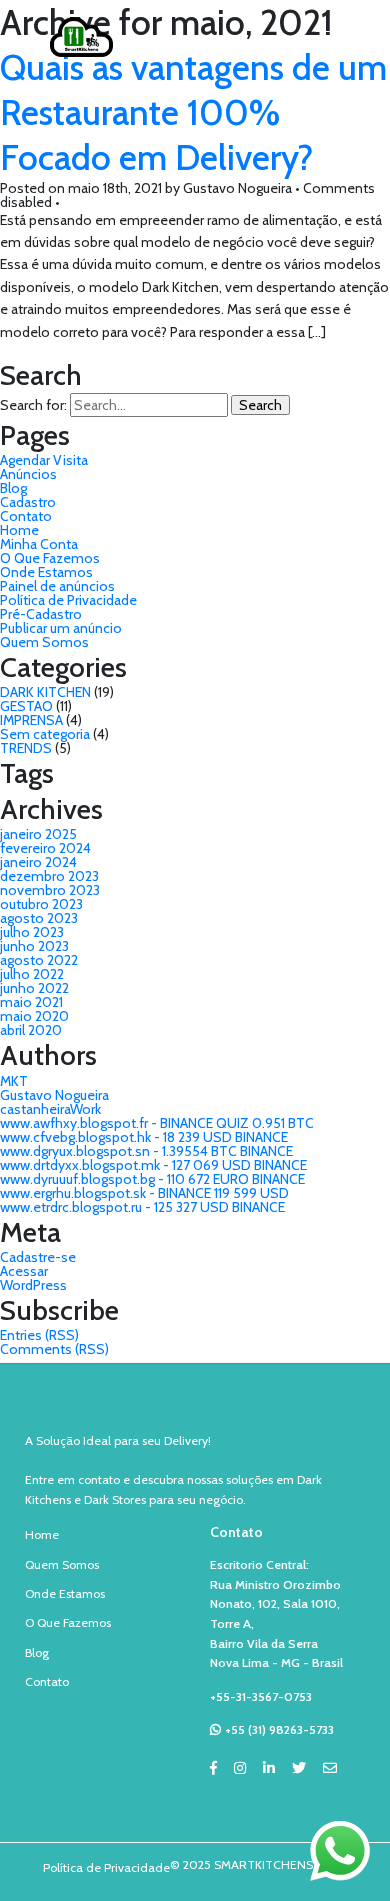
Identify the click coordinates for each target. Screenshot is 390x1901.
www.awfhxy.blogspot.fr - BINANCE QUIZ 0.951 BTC (157, 1123)
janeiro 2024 (38, 862)
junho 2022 (34, 988)
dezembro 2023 (49, 876)
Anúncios (28, 474)
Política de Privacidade (68, 600)
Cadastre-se (38, 1257)
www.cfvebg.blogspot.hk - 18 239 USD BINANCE (144, 1137)
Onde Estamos (46, 572)
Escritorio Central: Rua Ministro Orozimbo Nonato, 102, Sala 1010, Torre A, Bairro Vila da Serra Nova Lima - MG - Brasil (276, 1613)
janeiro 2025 (38, 834)
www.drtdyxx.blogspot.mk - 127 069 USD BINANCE (153, 1165)
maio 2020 (34, 1016)
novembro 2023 (50, 890)
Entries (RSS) (39, 1335)
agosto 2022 (39, 960)
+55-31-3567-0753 (261, 1696)
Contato (26, 516)
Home (19, 530)
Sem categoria (45, 734)
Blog (13, 488)
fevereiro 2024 (45, 848)
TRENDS (26, 748)
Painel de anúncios (57, 586)
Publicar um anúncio (61, 628)
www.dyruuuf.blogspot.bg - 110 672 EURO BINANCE (152, 1179)
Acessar (24, 1271)
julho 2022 (32, 974)
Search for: (33, 405)
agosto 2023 (39, 918)
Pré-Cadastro (41, 614)
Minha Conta (39, 544)
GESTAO (26, 706)
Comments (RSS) (54, 1349)
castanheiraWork (50, 1109)
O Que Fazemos (50, 558)
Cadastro (28, 502)
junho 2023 (34, 946)
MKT (14, 1081)
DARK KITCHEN (45, 692)
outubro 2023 (41, 904)
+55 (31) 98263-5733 (279, 1729)
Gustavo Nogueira (54, 1095)
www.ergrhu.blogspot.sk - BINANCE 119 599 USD (144, 1193)
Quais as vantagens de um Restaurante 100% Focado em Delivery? (193, 112)
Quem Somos (44, 642)
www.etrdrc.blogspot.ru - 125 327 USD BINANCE (142, 1207)
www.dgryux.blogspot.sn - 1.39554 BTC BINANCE (146, 1151)
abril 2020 (31, 1030)
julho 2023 (32, 932)
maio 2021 (31, 1002)
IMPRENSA (31, 720)
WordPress (33, 1285)
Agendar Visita (44, 460)
